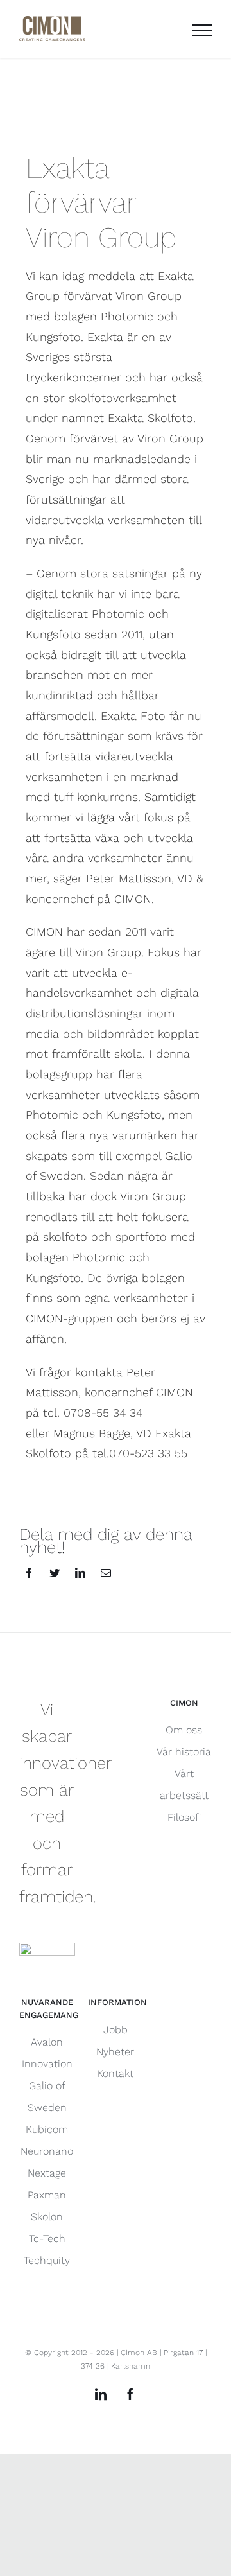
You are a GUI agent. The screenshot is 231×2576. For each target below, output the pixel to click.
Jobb (116, 2030)
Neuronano (47, 2151)
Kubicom (47, 2129)
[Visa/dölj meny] (202, 30)
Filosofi (184, 1817)
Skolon (47, 2217)
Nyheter (115, 2052)
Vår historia (184, 1752)
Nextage (47, 2173)
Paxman (47, 2195)
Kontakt (115, 2073)
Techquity (47, 2260)
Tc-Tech (47, 2239)
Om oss (184, 1730)
